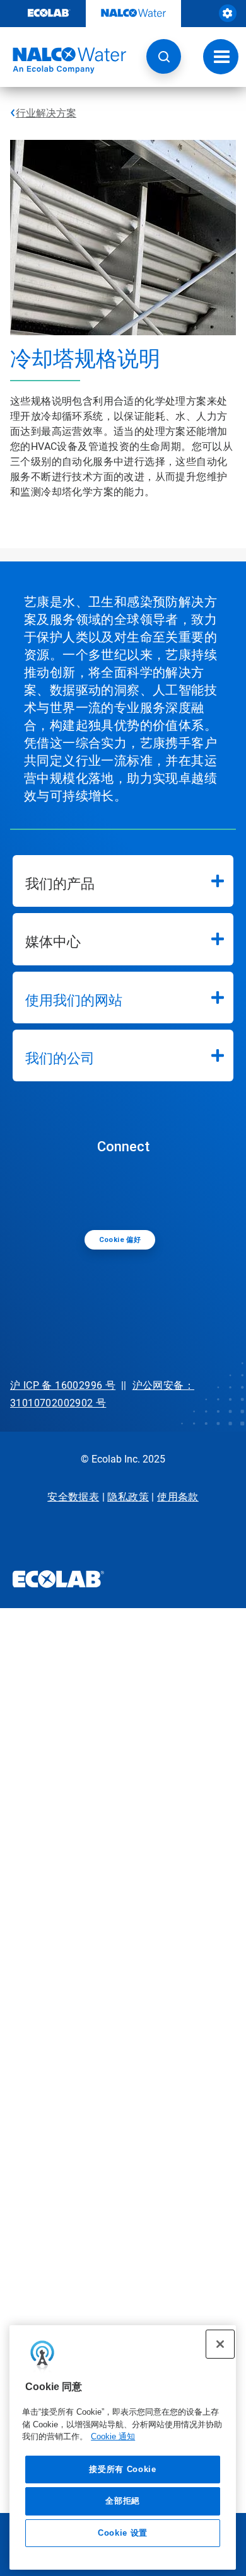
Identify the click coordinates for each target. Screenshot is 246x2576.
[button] (164, 56)
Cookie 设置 (123, 2533)
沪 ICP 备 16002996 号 (63, 1385)
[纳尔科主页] (63, 60)
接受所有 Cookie (122, 2469)
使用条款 (178, 1497)
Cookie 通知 (113, 2436)
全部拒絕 (123, 2501)
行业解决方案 (46, 113)
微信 (126, 1191)
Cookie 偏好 (120, 1240)
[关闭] (220, 2344)
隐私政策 (128, 1497)
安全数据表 (73, 1497)
